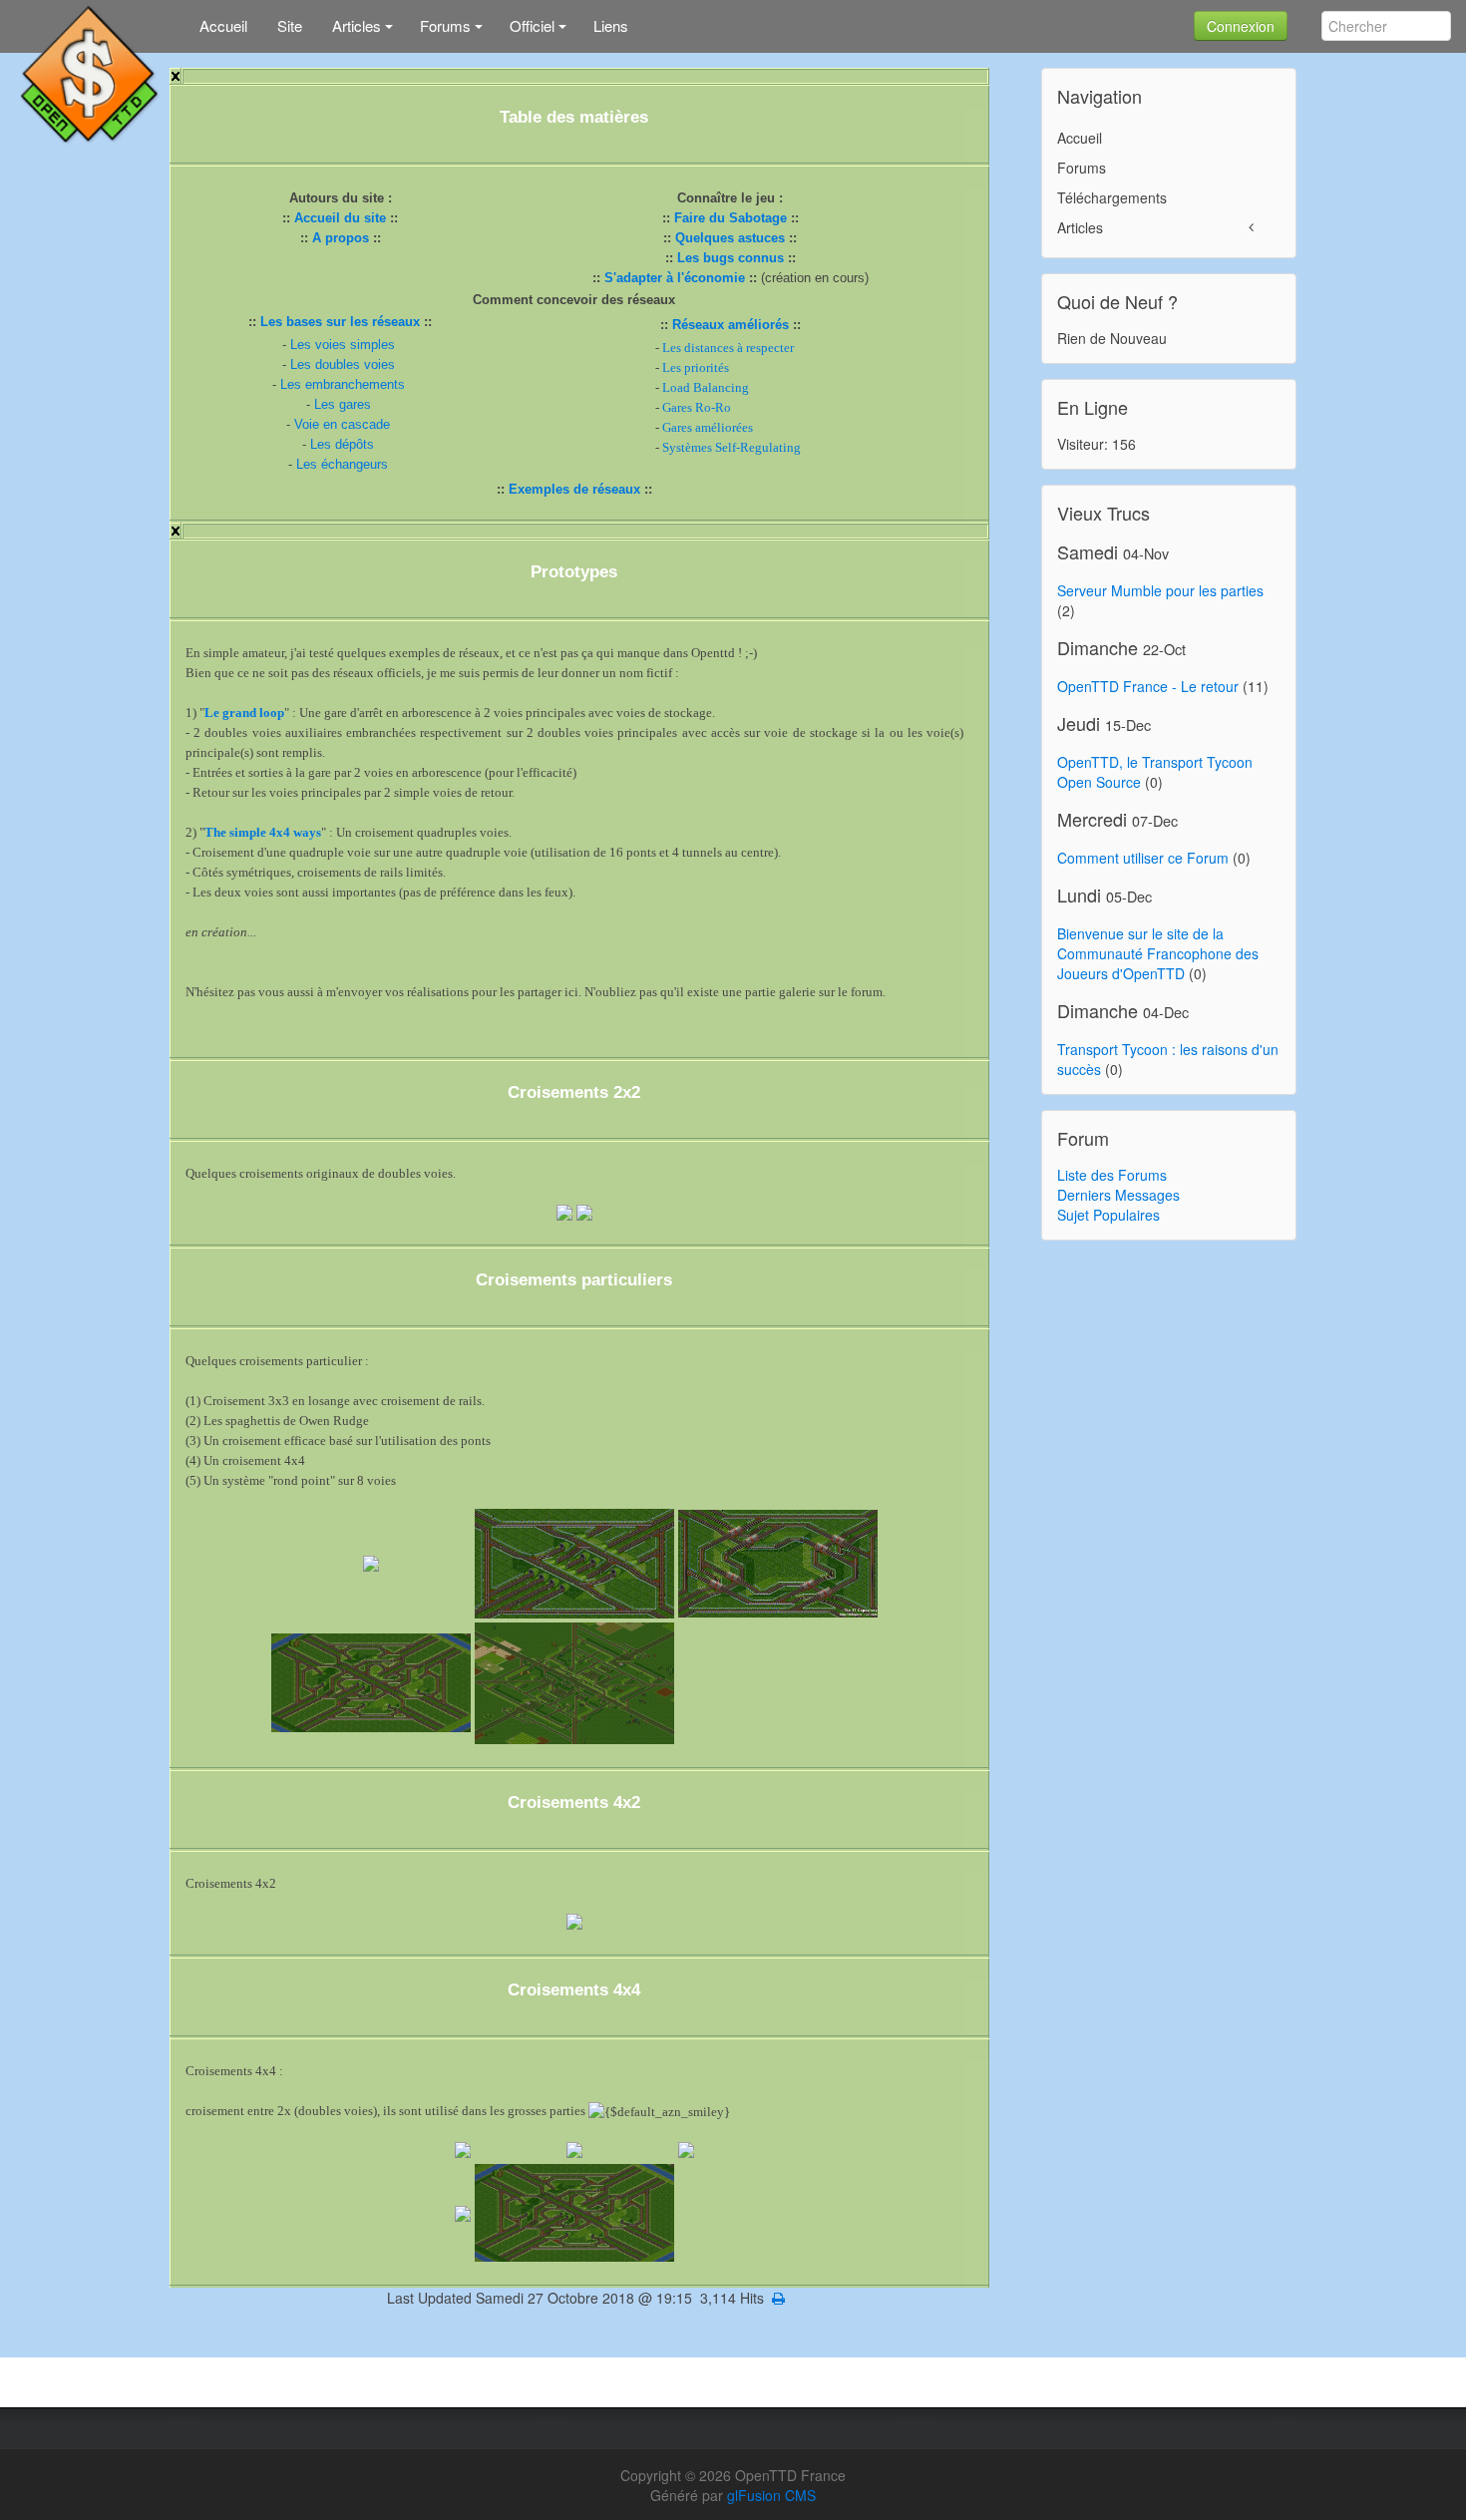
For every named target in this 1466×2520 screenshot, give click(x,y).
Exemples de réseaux (574, 489)
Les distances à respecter (728, 348)
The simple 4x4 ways (263, 832)
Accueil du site (340, 218)
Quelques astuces (730, 238)
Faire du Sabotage (731, 218)
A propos (341, 238)
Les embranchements (343, 384)
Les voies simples (343, 345)
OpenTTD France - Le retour (1148, 686)
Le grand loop (244, 713)
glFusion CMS (771, 2495)
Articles (1080, 227)
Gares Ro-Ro (697, 407)
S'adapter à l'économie (675, 278)
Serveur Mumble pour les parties (1160, 590)
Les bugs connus (731, 258)
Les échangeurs (342, 464)
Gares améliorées (708, 427)
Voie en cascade (342, 424)
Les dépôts (342, 444)
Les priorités (696, 367)
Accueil (1080, 138)
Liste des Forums (1112, 1175)
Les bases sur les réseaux (340, 322)
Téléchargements (1112, 197)
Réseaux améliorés (731, 325)
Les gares (343, 404)
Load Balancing (706, 387)
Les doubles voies (343, 364)
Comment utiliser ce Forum (1143, 858)
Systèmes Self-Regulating (732, 447)
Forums (1082, 168)
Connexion (1241, 26)
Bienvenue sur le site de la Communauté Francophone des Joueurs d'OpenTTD (1158, 953)
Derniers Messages (1118, 1195)
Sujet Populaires (1108, 1215)
